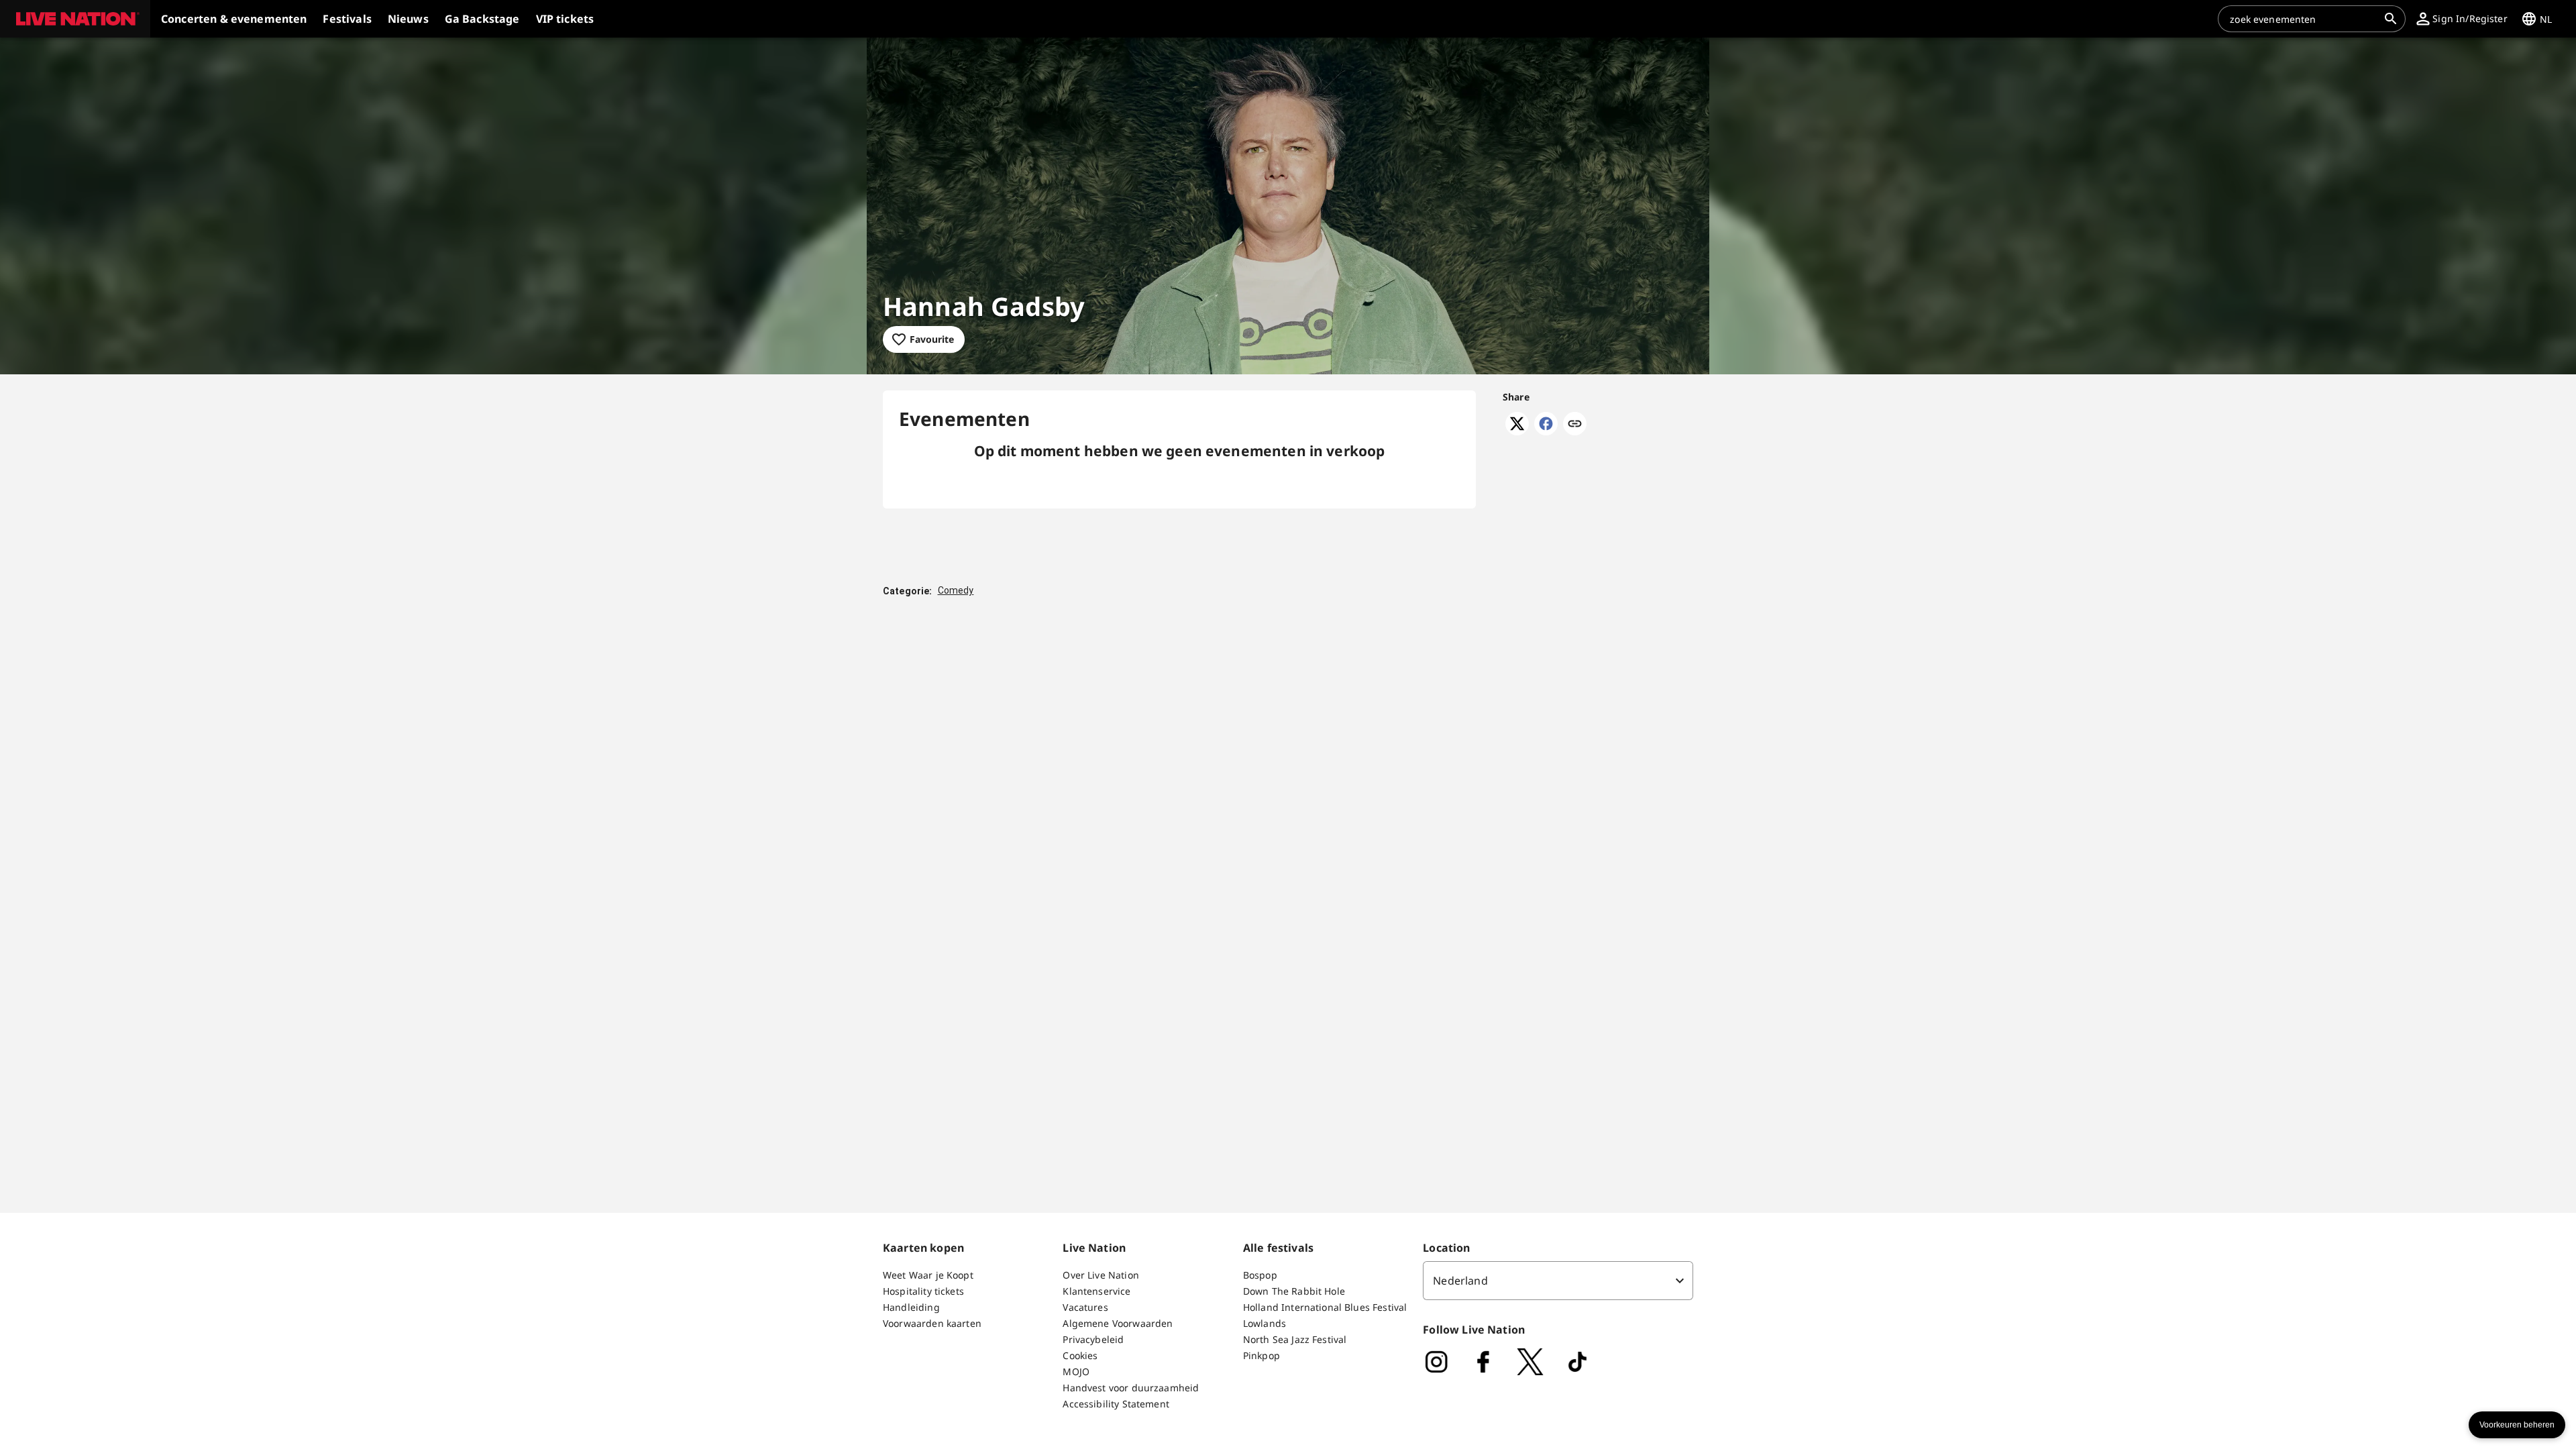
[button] (75, 19)
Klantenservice (1096, 1291)
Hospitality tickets (923, 1291)
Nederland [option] (1460, 1281)
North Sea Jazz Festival (1295, 1339)
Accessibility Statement (1116, 1404)
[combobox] (2304, 19)
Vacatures (1085, 1307)
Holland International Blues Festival (1325, 1307)
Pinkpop (1262, 1355)
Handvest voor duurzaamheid (1131, 1388)
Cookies (1080, 1355)
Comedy (956, 590)
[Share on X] (1517, 431)
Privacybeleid (1093, 1339)
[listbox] (1558, 1281)
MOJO (1076, 1372)
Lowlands (1265, 1323)
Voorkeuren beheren (2517, 1425)
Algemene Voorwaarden (1118, 1323)
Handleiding (911, 1307)
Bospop (1260, 1275)
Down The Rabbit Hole (1294, 1291)
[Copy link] (1575, 425)
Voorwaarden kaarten (932, 1323)
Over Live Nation (1101, 1275)
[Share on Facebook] (1546, 431)
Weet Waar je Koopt (928, 1275)
